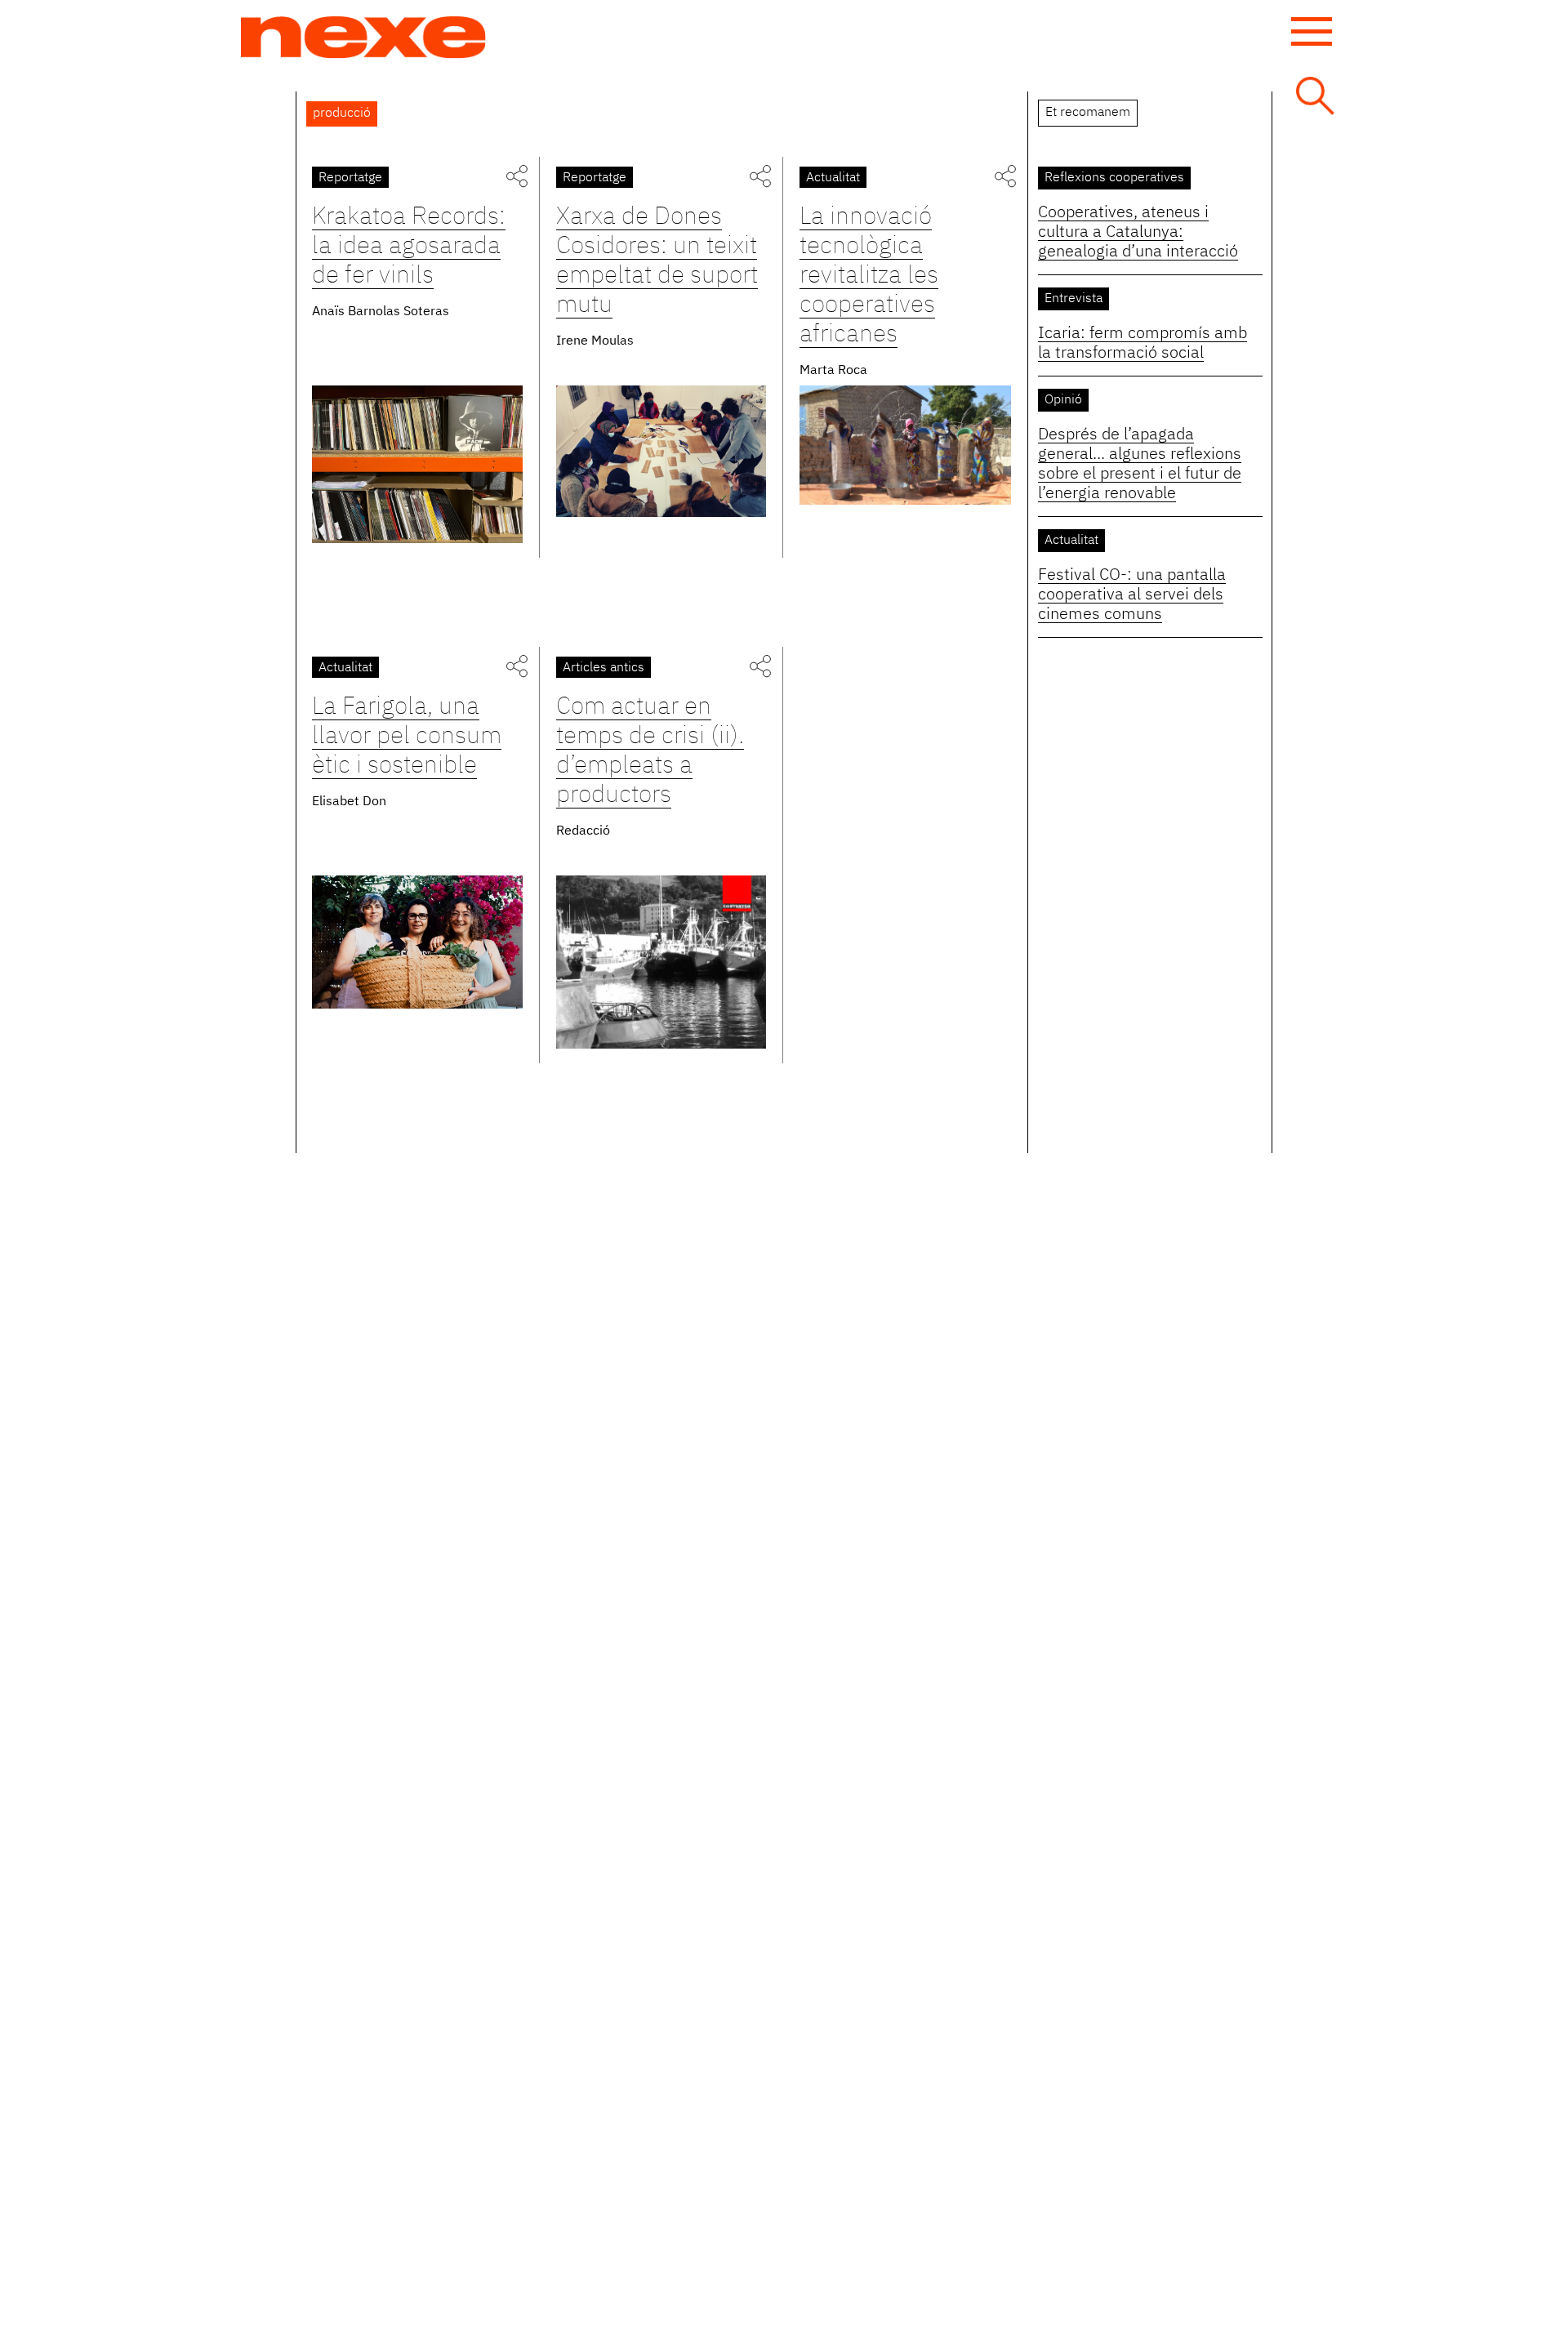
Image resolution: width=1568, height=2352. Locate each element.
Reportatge (350, 178)
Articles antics (604, 668)
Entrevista (1074, 299)
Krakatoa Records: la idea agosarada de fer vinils (409, 247)
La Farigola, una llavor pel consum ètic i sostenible (407, 737)
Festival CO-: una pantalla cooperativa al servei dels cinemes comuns (1132, 595)
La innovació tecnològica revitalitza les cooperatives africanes (869, 276)
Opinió (1063, 400)
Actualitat (833, 178)
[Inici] (363, 38)
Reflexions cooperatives (1114, 178)
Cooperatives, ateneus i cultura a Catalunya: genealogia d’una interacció (1138, 232)
